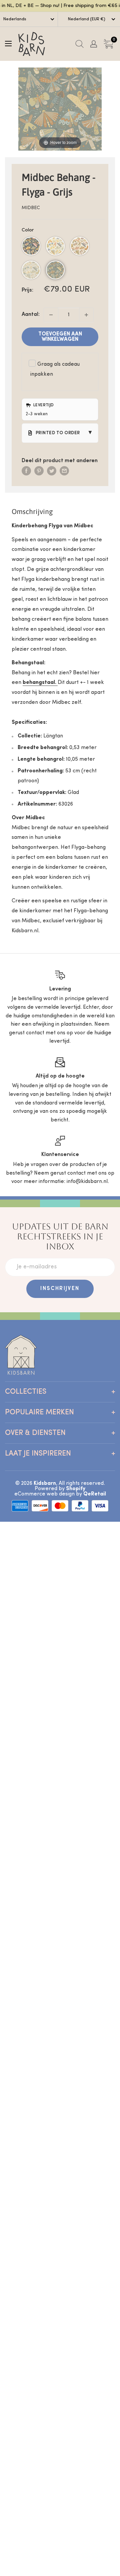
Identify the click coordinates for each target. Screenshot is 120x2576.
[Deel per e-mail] (64, 471)
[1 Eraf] (51, 315)
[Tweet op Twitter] (52, 471)
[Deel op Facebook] (26, 471)
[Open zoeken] (79, 44)
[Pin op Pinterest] (39, 471)
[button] (31, 246)
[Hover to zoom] (60, 109)
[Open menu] (8, 44)
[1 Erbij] (86, 315)
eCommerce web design (44, 1494)
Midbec (31, 208)
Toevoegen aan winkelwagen (60, 337)
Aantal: (31, 315)
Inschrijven (60, 1289)
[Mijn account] (94, 44)
